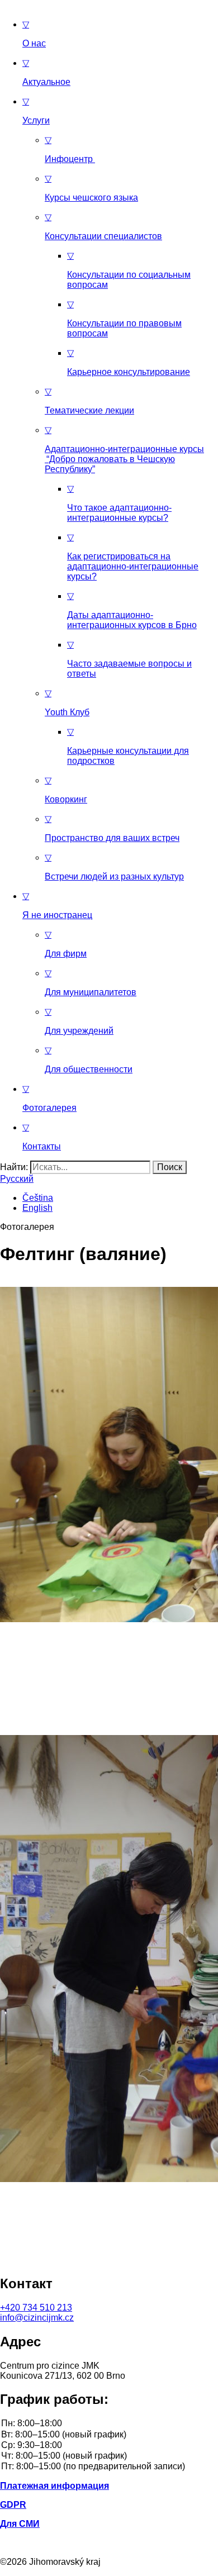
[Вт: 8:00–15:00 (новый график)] (109, 2435)
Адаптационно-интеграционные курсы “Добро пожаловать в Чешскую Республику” (124, 450)
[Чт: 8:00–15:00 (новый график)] (109, 2456)
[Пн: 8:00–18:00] (109, 2424)
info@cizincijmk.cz (37, 2318)
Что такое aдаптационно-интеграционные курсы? (119, 503)
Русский (17, 1179)
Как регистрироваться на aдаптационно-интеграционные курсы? (133, 557)
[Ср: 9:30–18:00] (109, 2446)
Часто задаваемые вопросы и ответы (129, 659)
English (37, 1208)
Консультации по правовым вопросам (124, 319)
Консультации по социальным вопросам (129, 270)
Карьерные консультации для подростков (128, 746)
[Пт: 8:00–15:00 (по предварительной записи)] (109, 2467)
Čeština (38, 1198)
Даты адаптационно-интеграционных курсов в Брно (132, 610)
